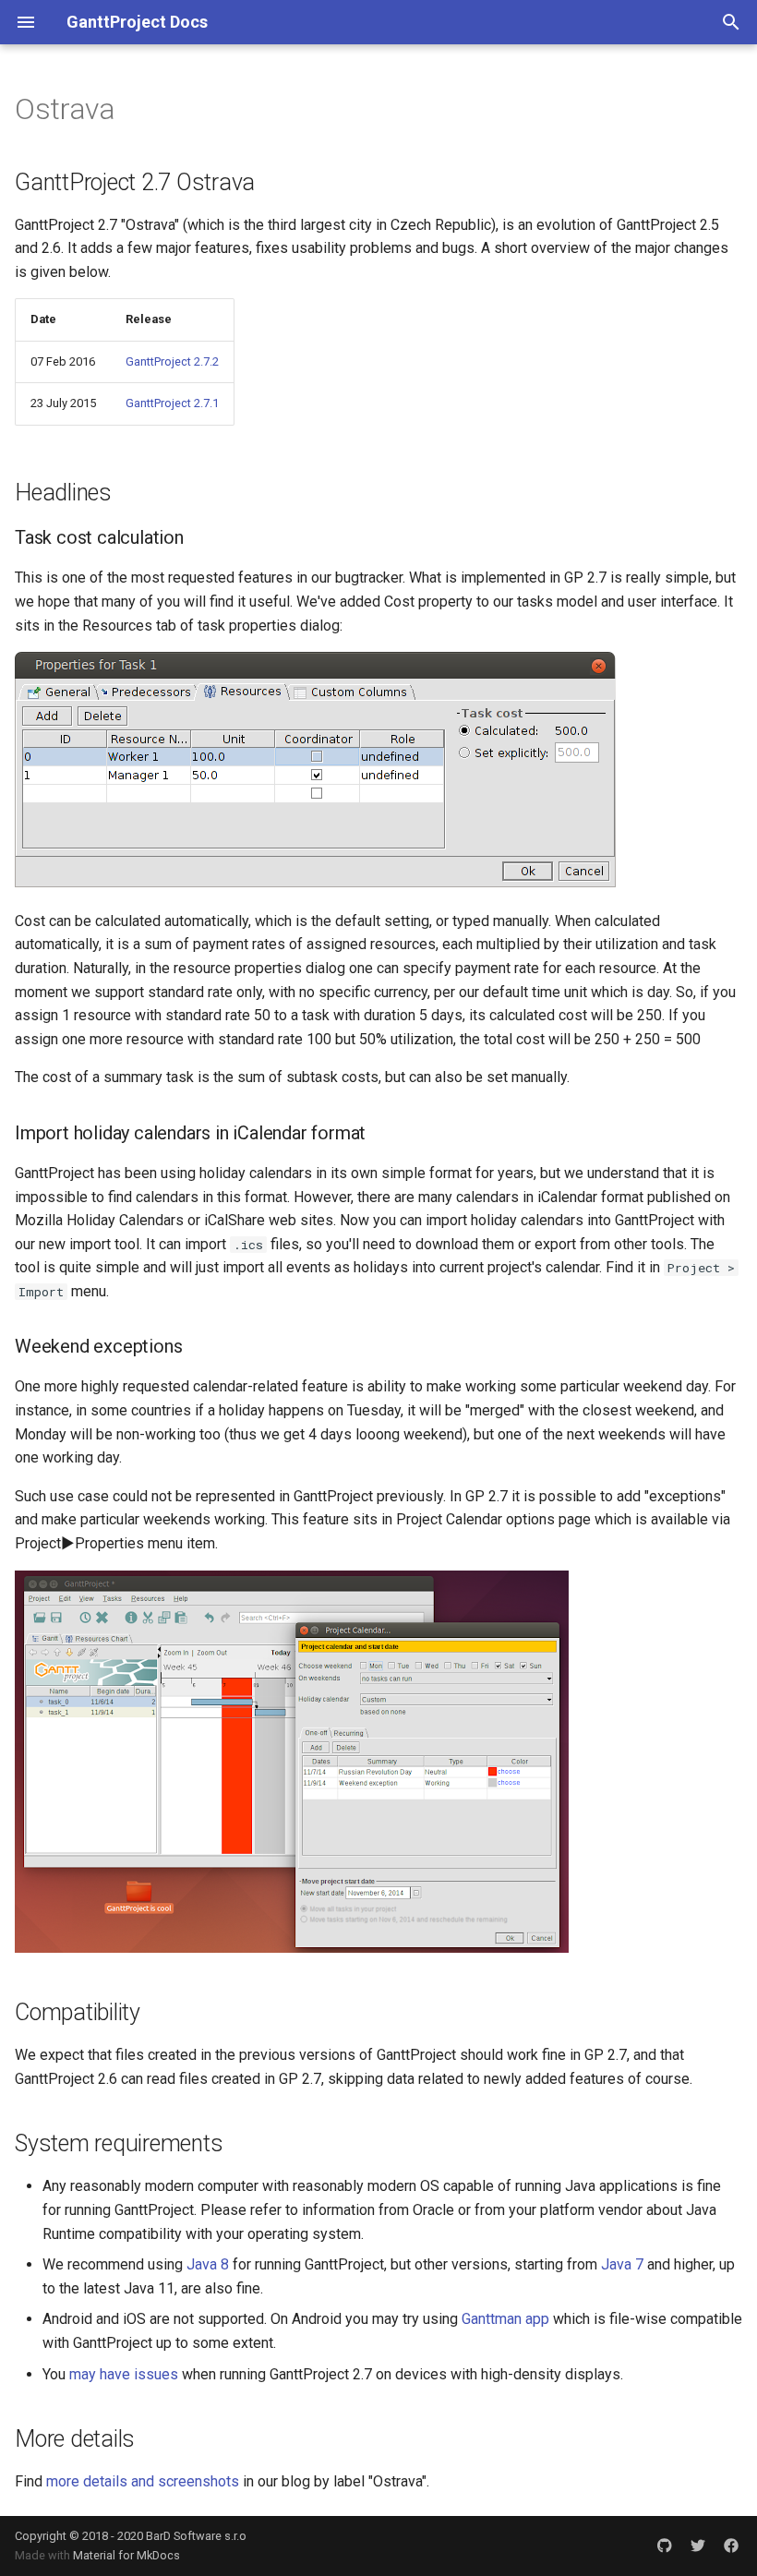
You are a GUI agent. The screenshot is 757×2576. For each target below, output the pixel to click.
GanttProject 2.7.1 (172, 403)
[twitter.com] (698, 2546)
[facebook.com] (731, 2546)
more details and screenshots (143, 2481)
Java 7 (622, 2264)
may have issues (124, 2374)
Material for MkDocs (126, 2555)
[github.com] (665, 2546)
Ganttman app (505, 2319)
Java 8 (208, 2264)
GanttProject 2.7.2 (172, 361)
